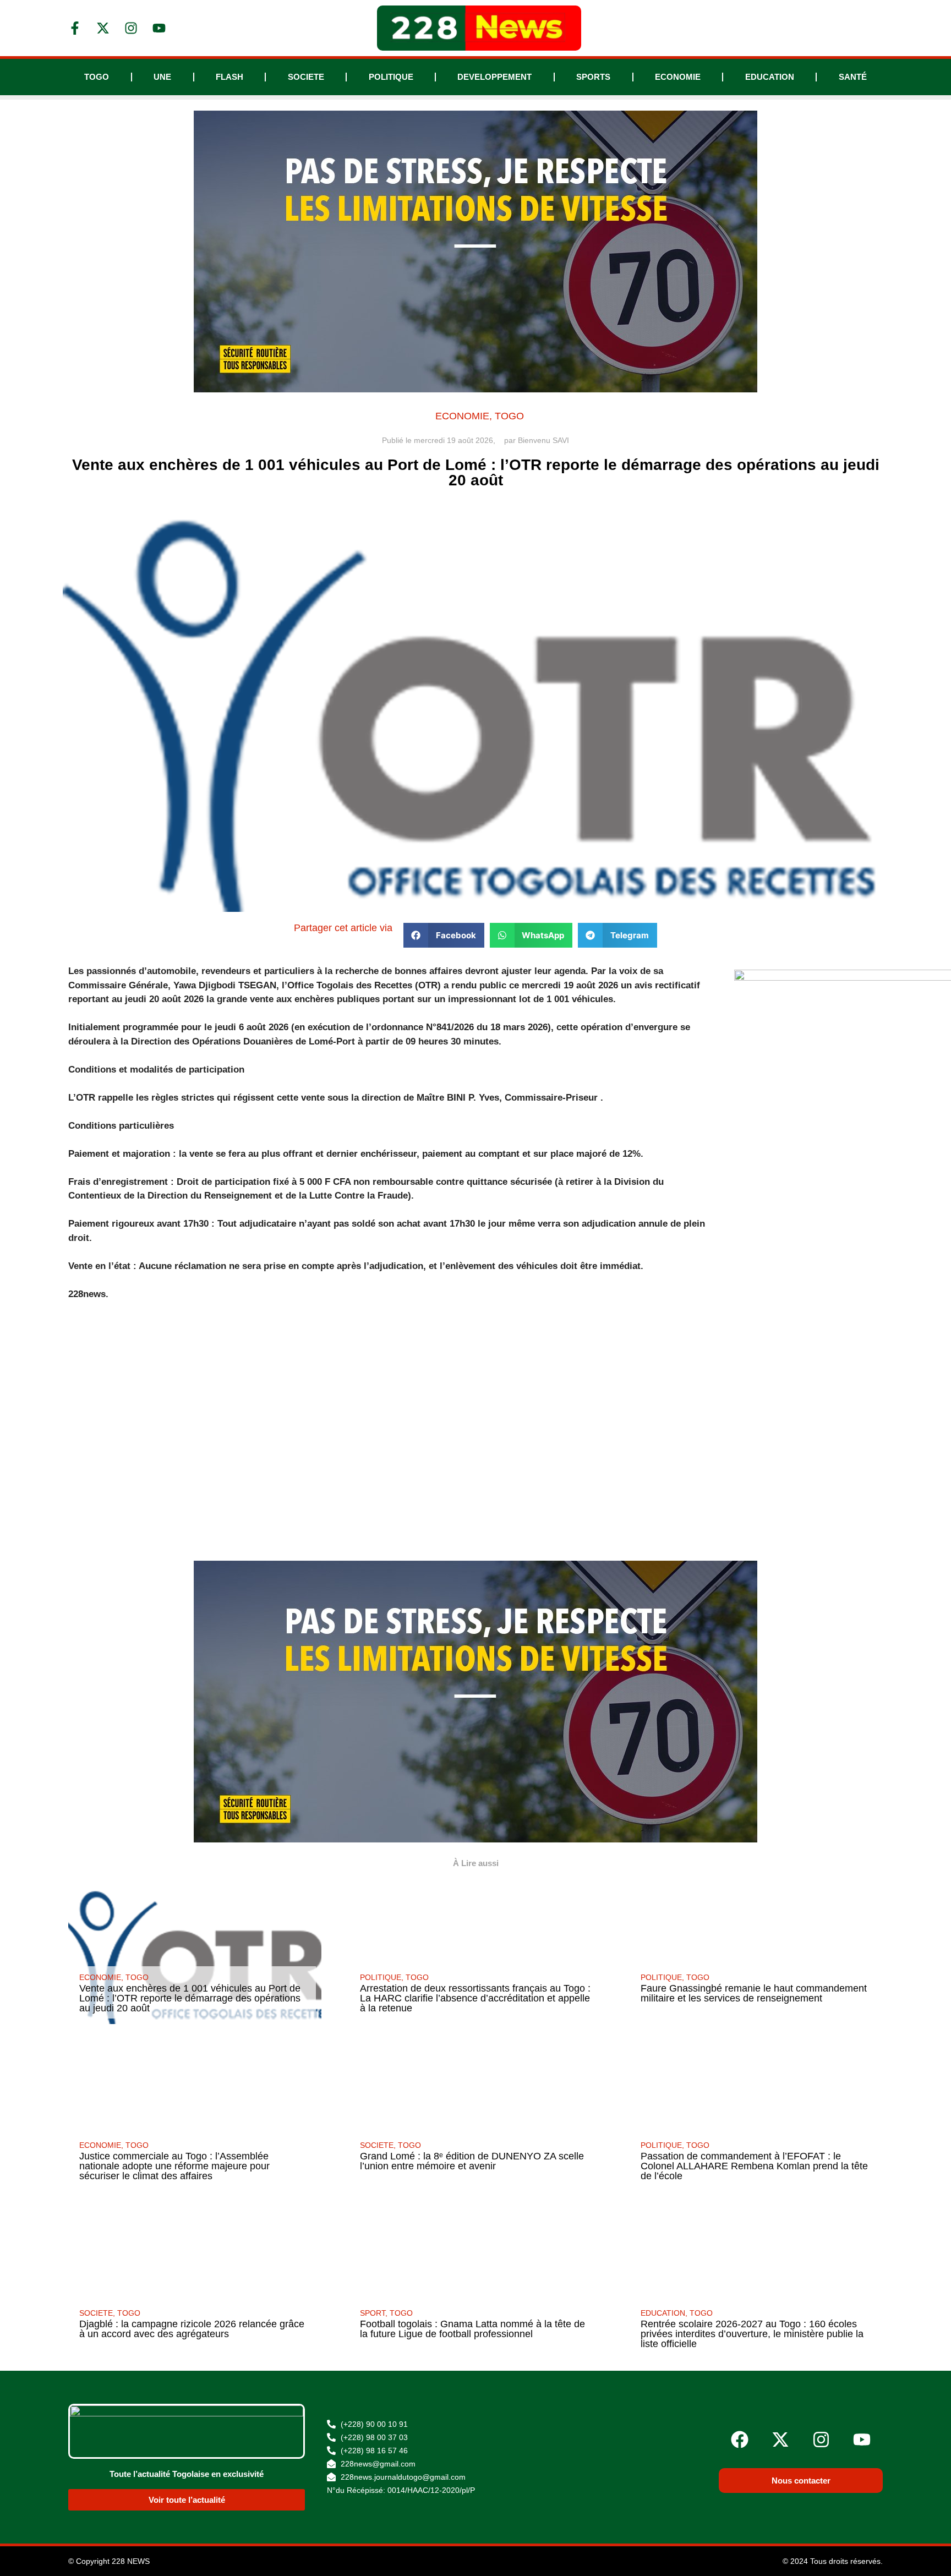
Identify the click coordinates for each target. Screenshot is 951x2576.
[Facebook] (740, 2440)
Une (162, 77)
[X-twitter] (780, 2440)
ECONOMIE (678, 77)
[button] (444, 935)
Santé (853, 77)
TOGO (97, 77)
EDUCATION (770, 77)
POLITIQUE (391, 77)
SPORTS (593, 77)
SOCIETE (306, 77)
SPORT (373, 2313)
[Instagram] (821, 2440)
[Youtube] (862, 2440)
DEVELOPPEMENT (494, 77)
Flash (229, 77)
